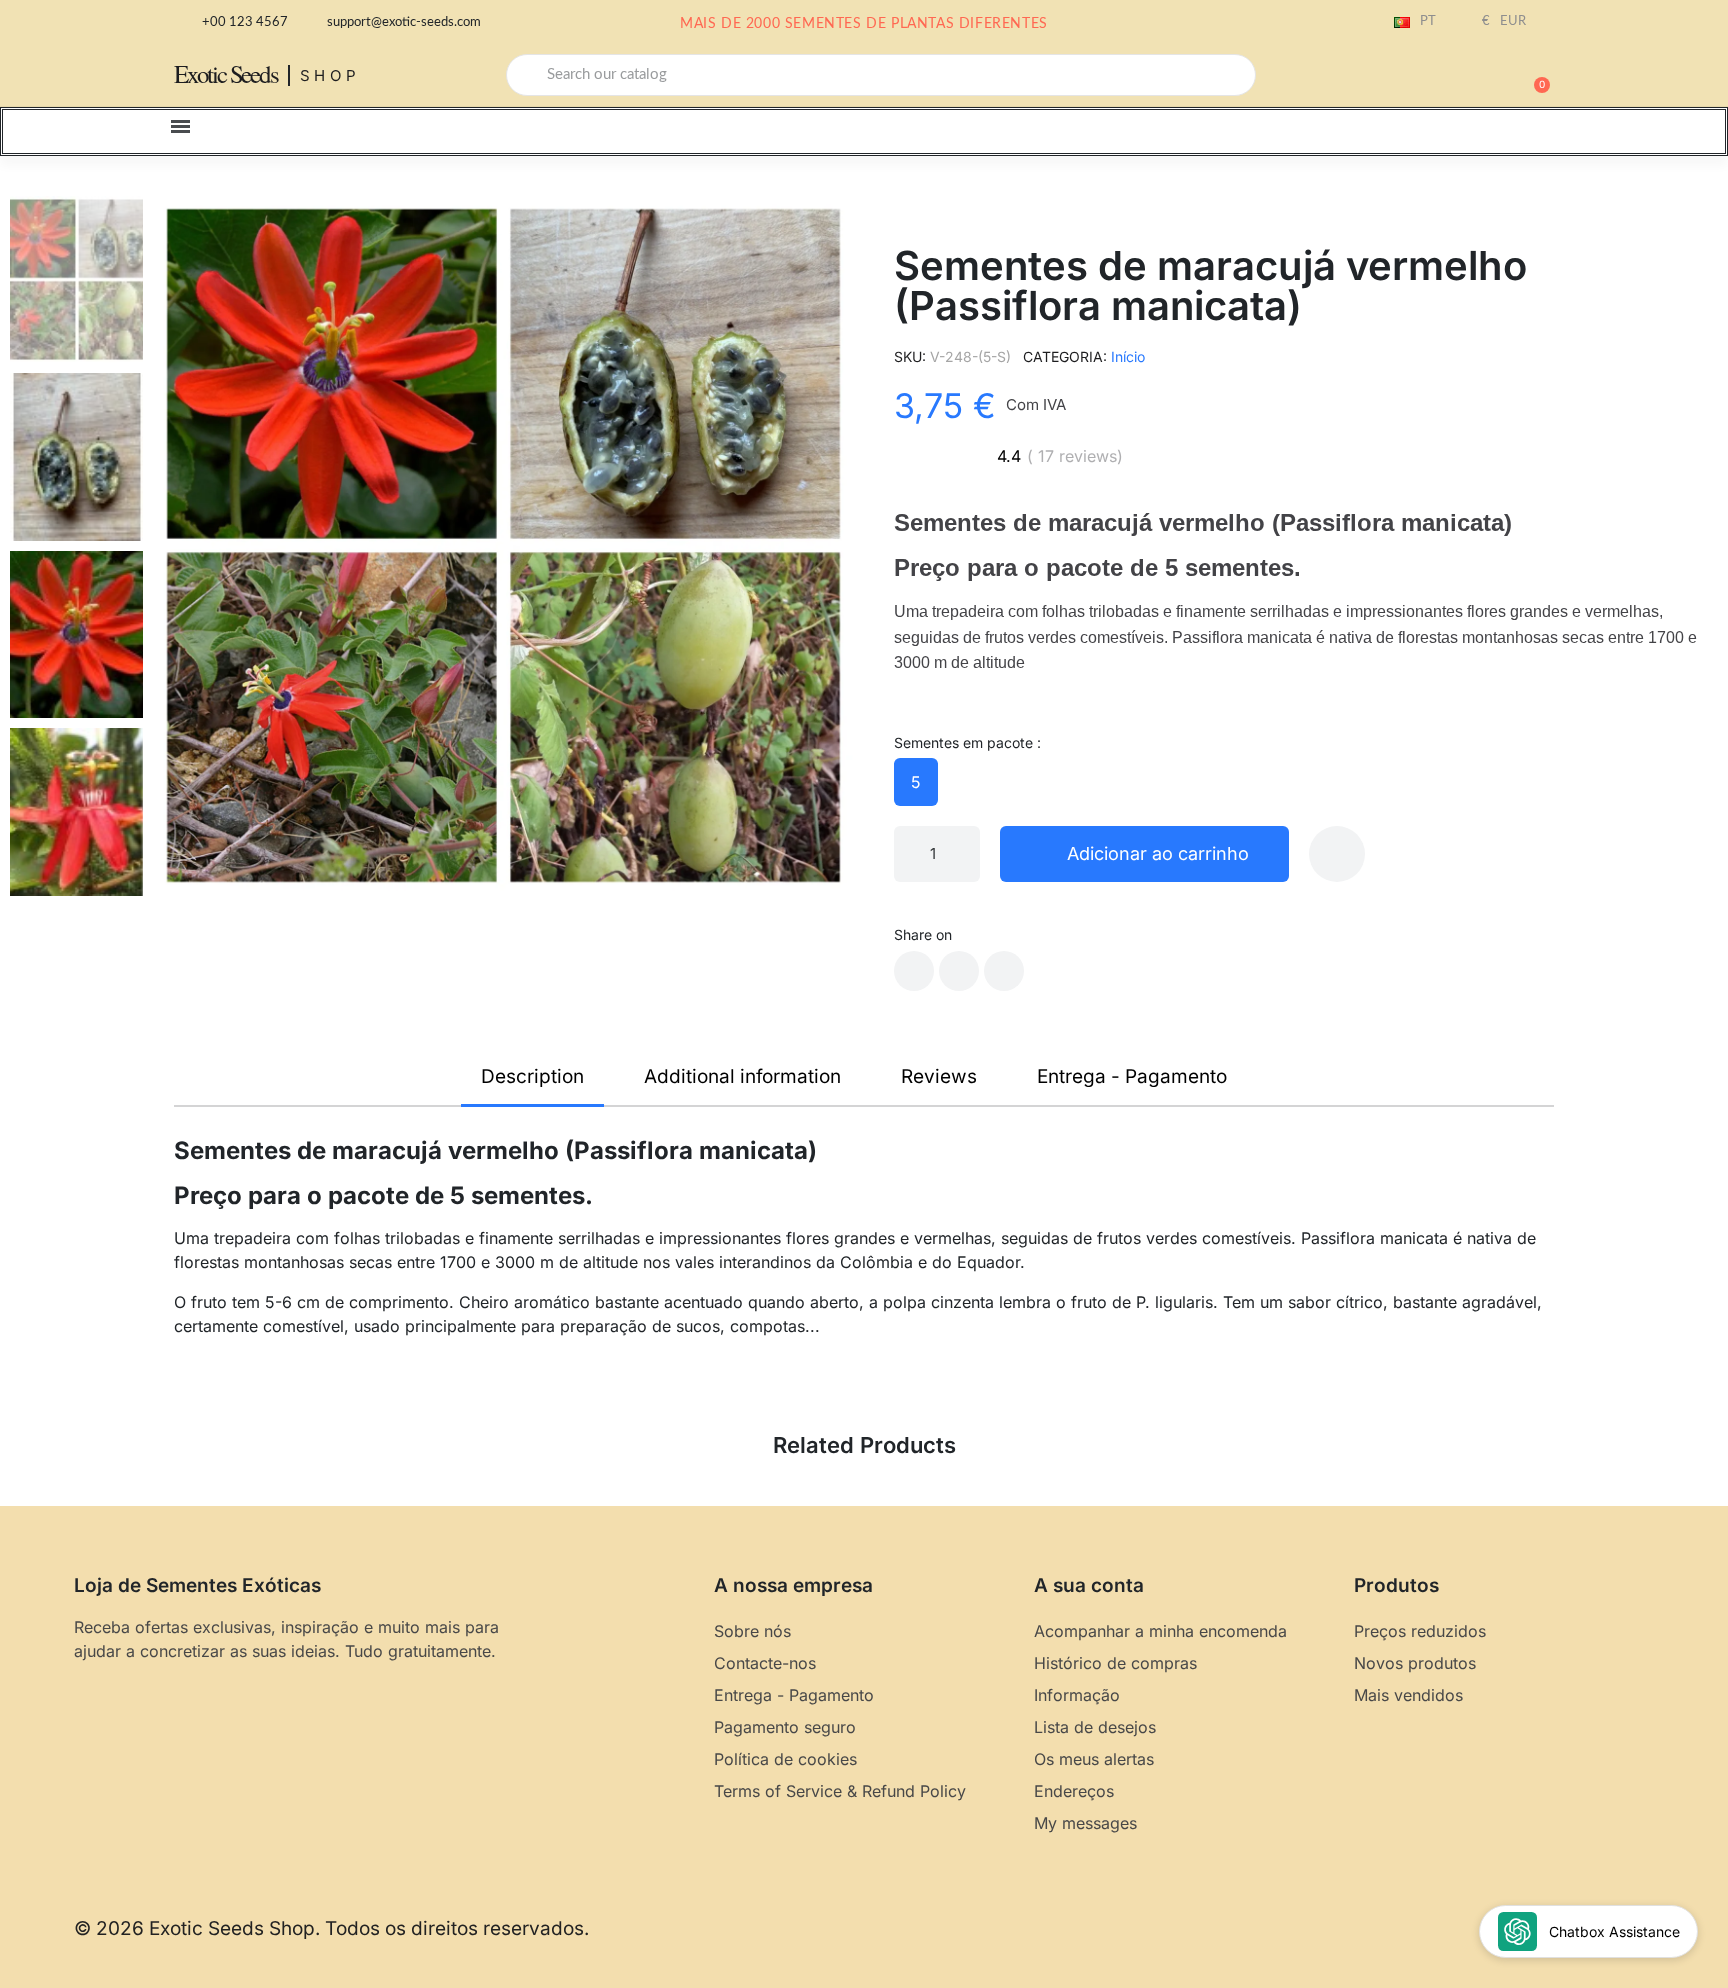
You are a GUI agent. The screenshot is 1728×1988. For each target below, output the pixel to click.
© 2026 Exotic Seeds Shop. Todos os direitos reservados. (331, 1928)
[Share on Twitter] (959, 971)
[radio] (916, 782)
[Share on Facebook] (914, 971)
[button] (1533, 75)
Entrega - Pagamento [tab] (1132, 1076)
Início (1128, 356)
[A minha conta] (1464, 77)
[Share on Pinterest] (1004, 971)
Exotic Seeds (226, 73)
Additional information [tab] (742, 1076)
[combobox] (881, 75)
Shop (330, 75)
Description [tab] (532, 1076)
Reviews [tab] (939, 1076)
